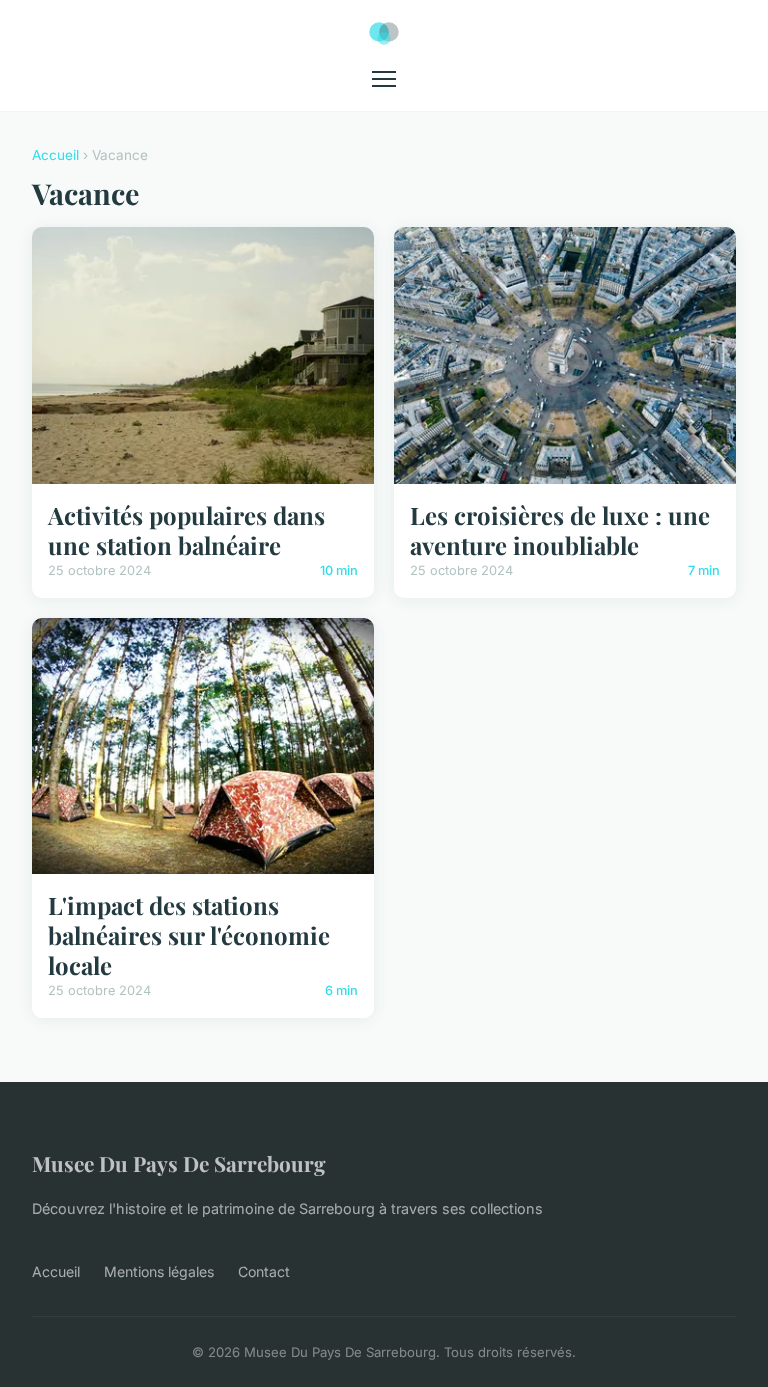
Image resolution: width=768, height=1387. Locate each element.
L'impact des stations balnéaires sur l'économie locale (189, 935)
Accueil (55, 155)
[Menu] (384, 79)
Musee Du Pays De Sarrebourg (179, 1163)
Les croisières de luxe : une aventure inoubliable (560, 530)
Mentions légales (159, 1271)
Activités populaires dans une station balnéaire (186, 530)
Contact (264, 1271)
